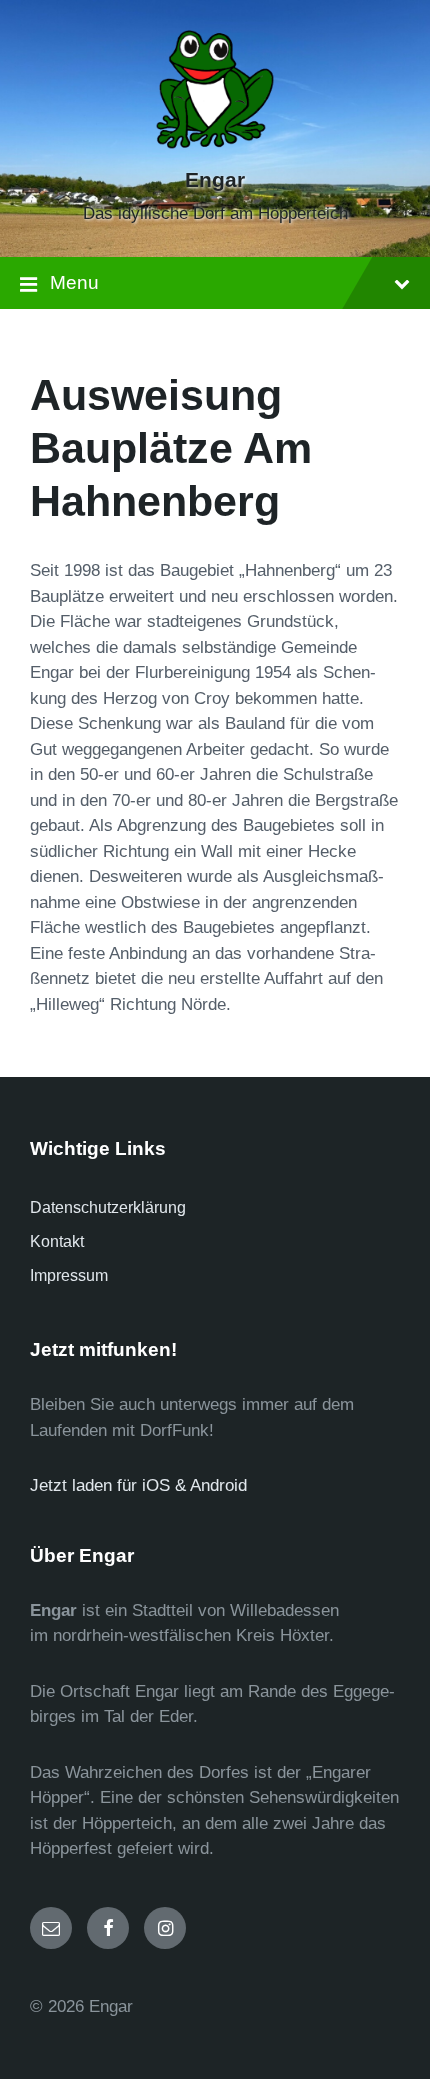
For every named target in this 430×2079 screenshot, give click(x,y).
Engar (215, 180)
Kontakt (57, 1241)
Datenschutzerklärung (108, 1207)
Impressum (69, 1275)
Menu (74, 282)
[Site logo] (215, 144)
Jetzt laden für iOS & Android (138, 1485)
